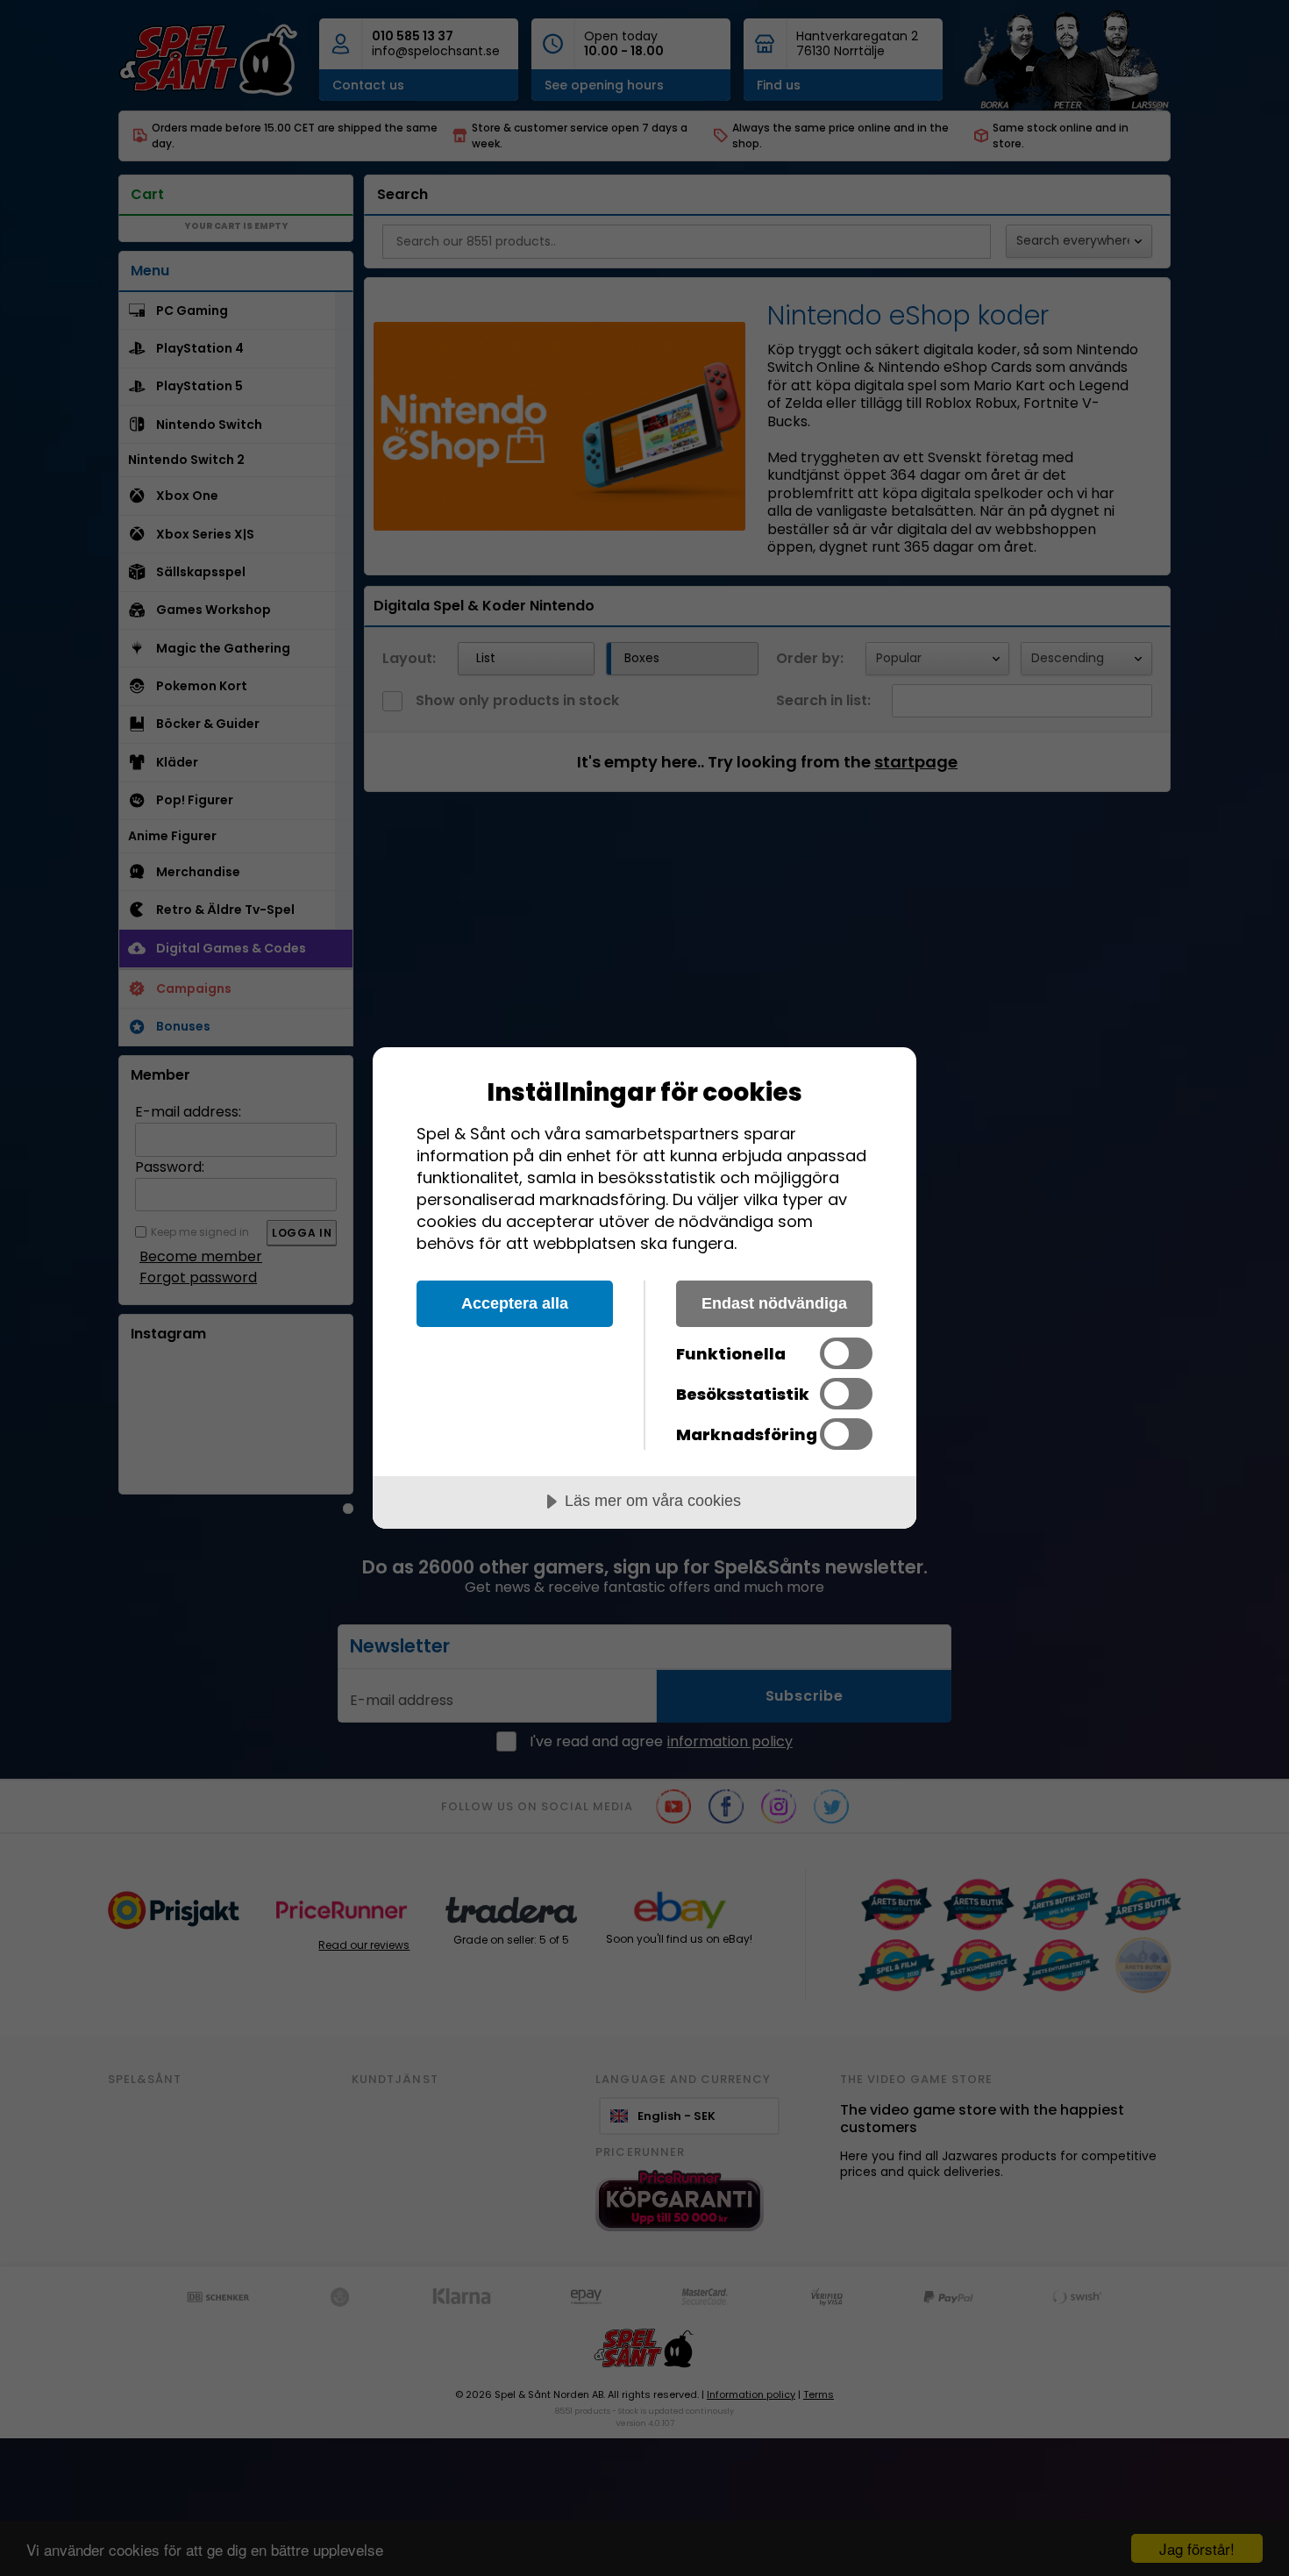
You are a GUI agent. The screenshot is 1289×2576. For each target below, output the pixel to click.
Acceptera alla (515, 1303)
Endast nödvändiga (774, 1303)
